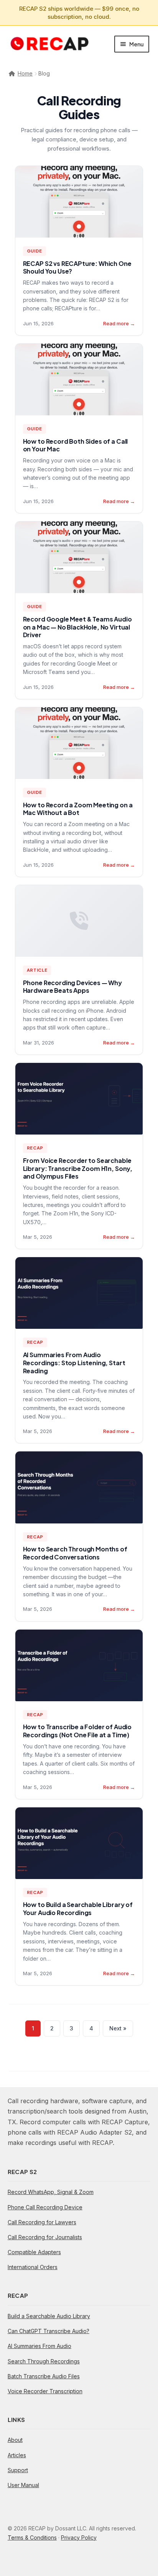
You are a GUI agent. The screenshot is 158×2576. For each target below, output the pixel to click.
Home (25, 73)
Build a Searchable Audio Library (49, 2316)
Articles (17, 2455)
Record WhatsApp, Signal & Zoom (51, 2192)
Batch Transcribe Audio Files (44, 2376)
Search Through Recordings (44, 2361)
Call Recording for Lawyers (42, 2222)
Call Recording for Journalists (45, 2237)
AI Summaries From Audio (39, 2346)
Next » (118, 2028)
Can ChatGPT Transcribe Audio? (49, 2331)
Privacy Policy (79, 2537)
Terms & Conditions (32, 2537)
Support (18, 2470)
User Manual (23, 2485)
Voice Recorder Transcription (45, 2391)
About (15, 2440)
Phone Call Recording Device (45, 2207)
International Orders (33, 2267)
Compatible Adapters (34, 2252)
